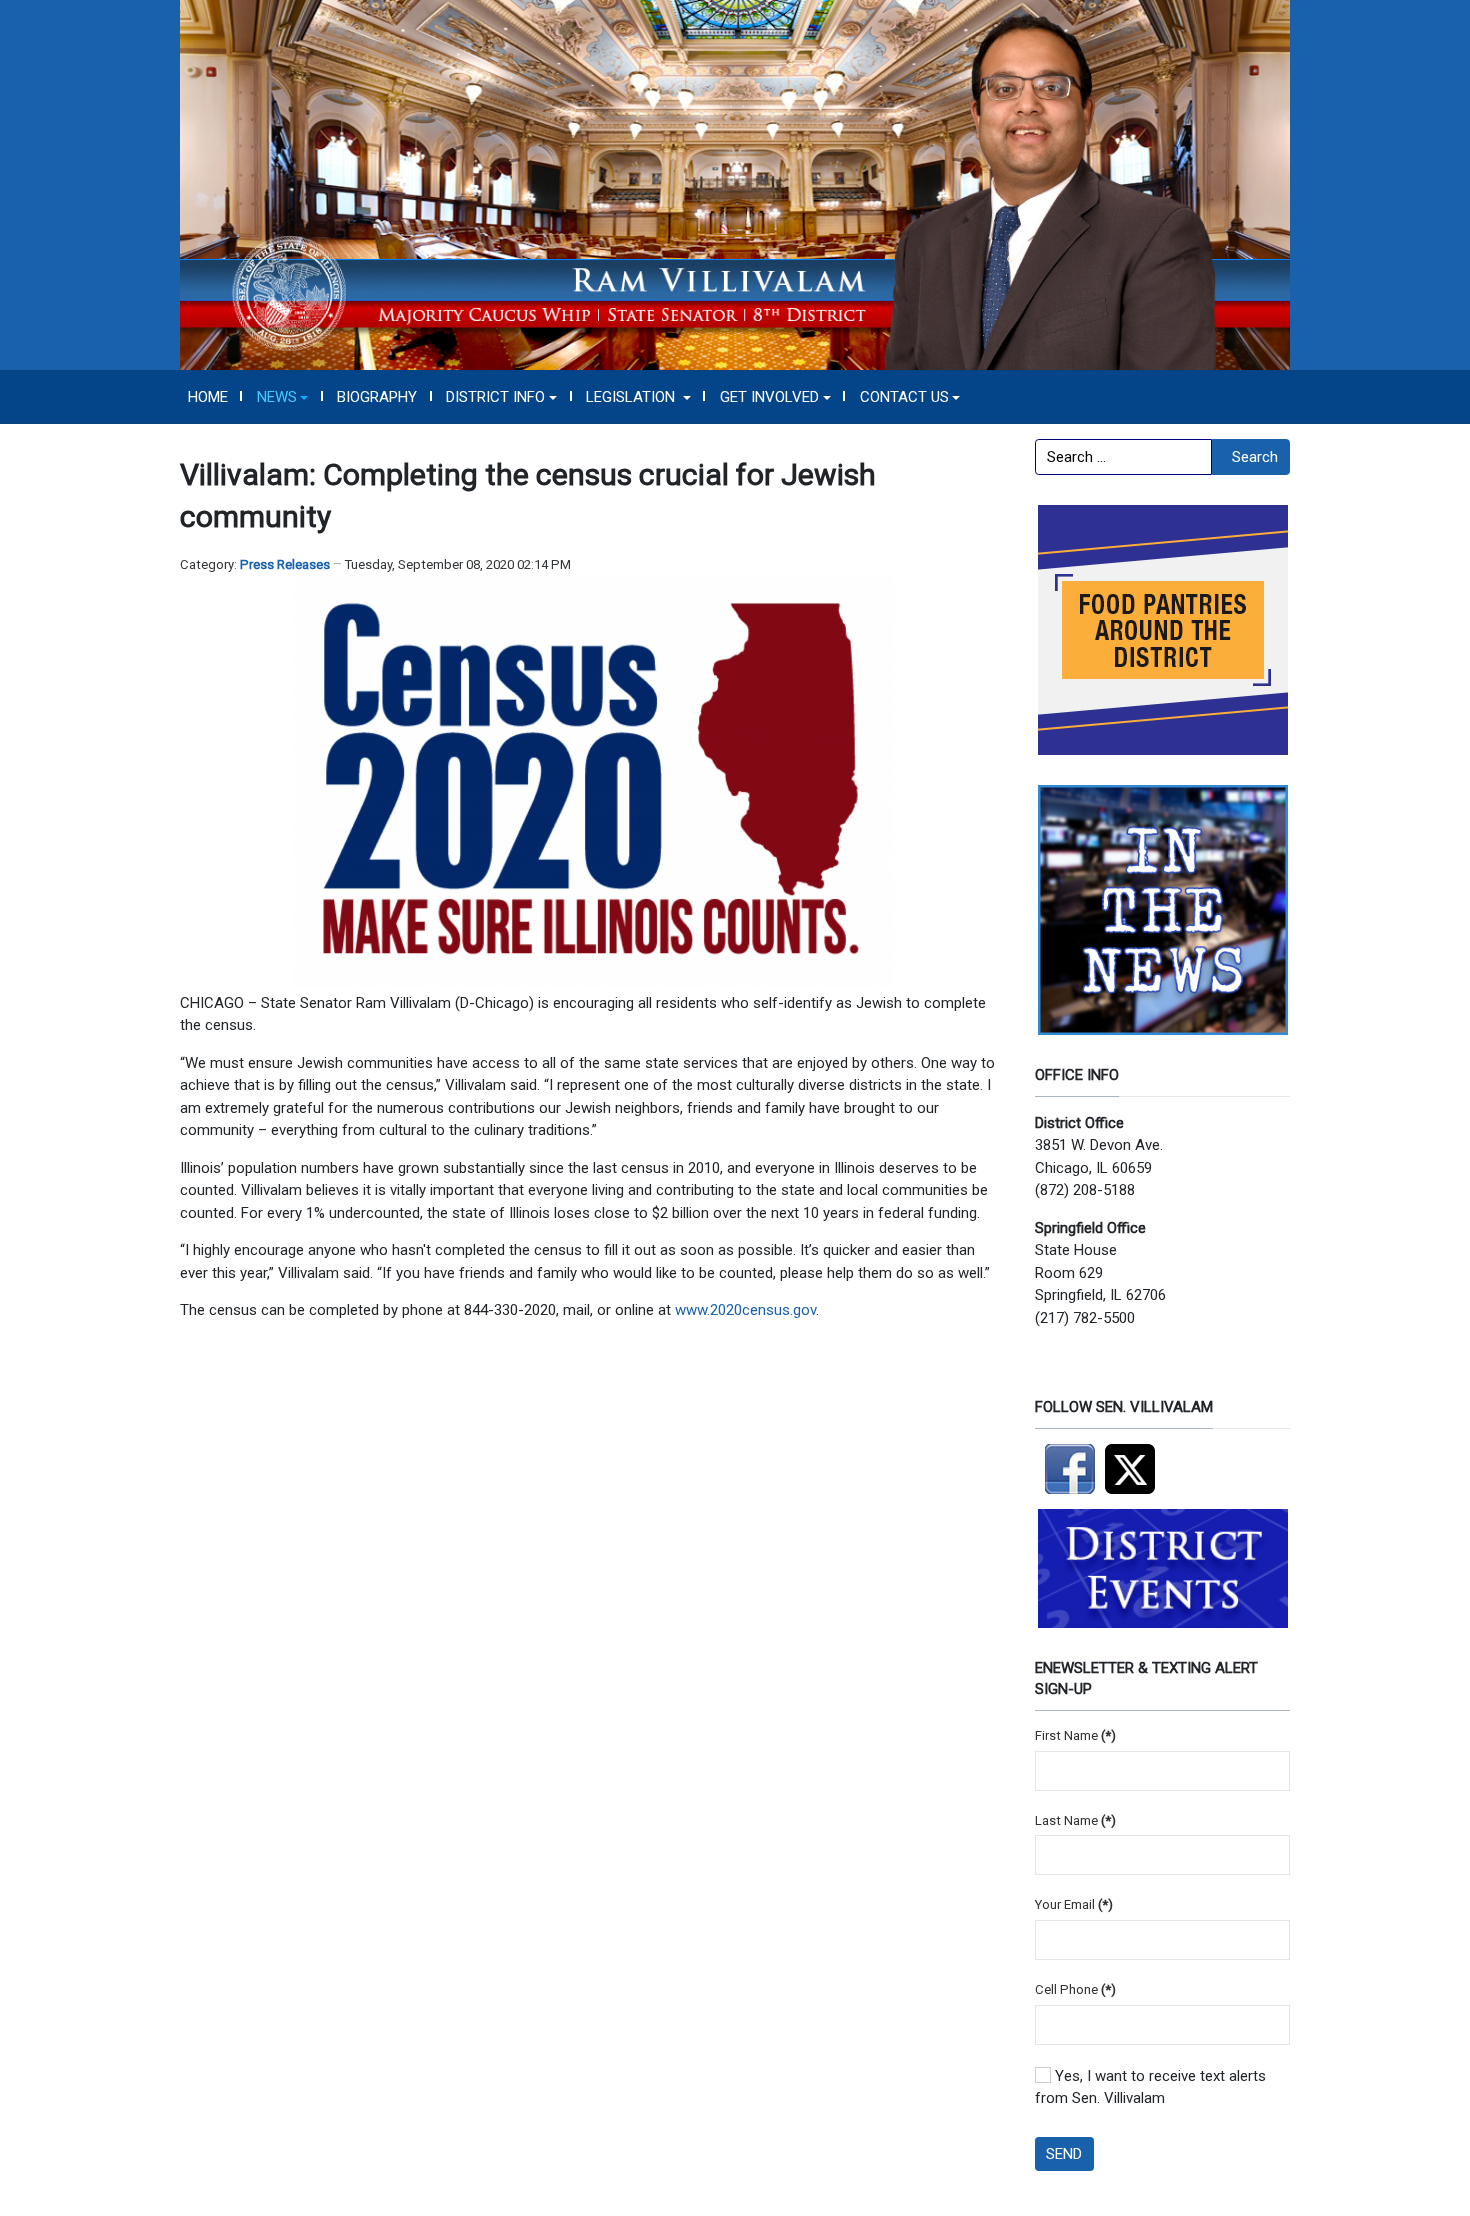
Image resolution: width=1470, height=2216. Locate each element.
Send (1064, 2154)
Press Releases (285, 564)
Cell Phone (1075, 1989)
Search (1255, 457)
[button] (282, 397)
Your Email (1074, 1904)
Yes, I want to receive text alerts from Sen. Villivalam (1150, 2087)
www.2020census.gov (745, 1310)
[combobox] (1123, 457)
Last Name (1075, 1820)
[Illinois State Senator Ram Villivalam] (735, 184)
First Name (1075, 1735)
